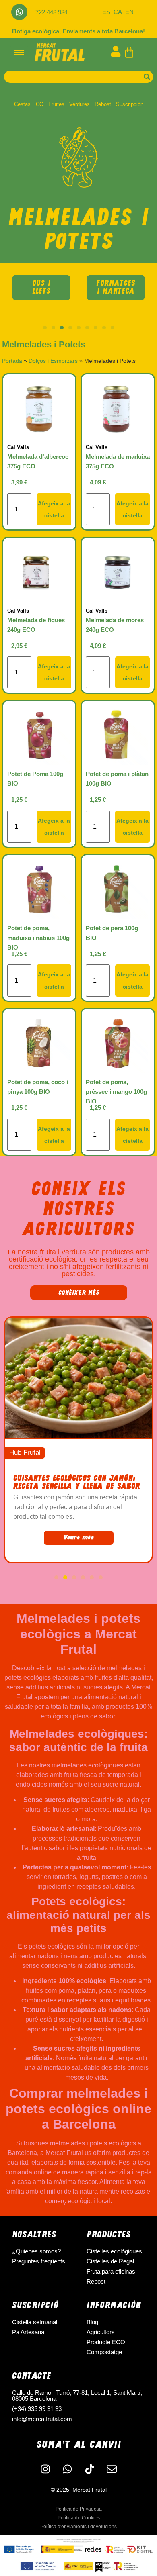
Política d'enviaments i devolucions (78, 2527)
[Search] (147, 77)
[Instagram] (45, 2469)
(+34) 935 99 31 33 (37, 2409)
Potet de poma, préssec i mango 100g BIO (116, 1092)
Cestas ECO (29, 104)
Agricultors (101, 2332)
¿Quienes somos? (36, 2251)
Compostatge (104, 2352)
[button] (45, 328)
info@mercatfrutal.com (42, 2419)
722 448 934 (52, 12)
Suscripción (130, 104)
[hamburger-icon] (19, 52)
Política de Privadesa (79, 2509)
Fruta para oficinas (111, 2271)
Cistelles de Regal (110, 2261)
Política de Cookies (79, 2518)
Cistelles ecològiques (114, 2251)
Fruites (56, 104)
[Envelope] (112, 2469)
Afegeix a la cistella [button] (54, 509)
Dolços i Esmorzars (53, 361)
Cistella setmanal (35, 2322)
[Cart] (129, 52)
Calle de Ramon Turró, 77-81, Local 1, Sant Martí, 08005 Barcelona (77, 2396)
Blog (92, 2322)
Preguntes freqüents (39, 2261)
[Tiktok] (90, 2469)
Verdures (80, 104)
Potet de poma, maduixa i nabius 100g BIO (38, 938)
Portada (12, 361)
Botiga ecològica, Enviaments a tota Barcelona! (78, 31)
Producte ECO (106, 2342)
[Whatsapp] (19, 12)
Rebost (103, 104)
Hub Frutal (25, 1453)
